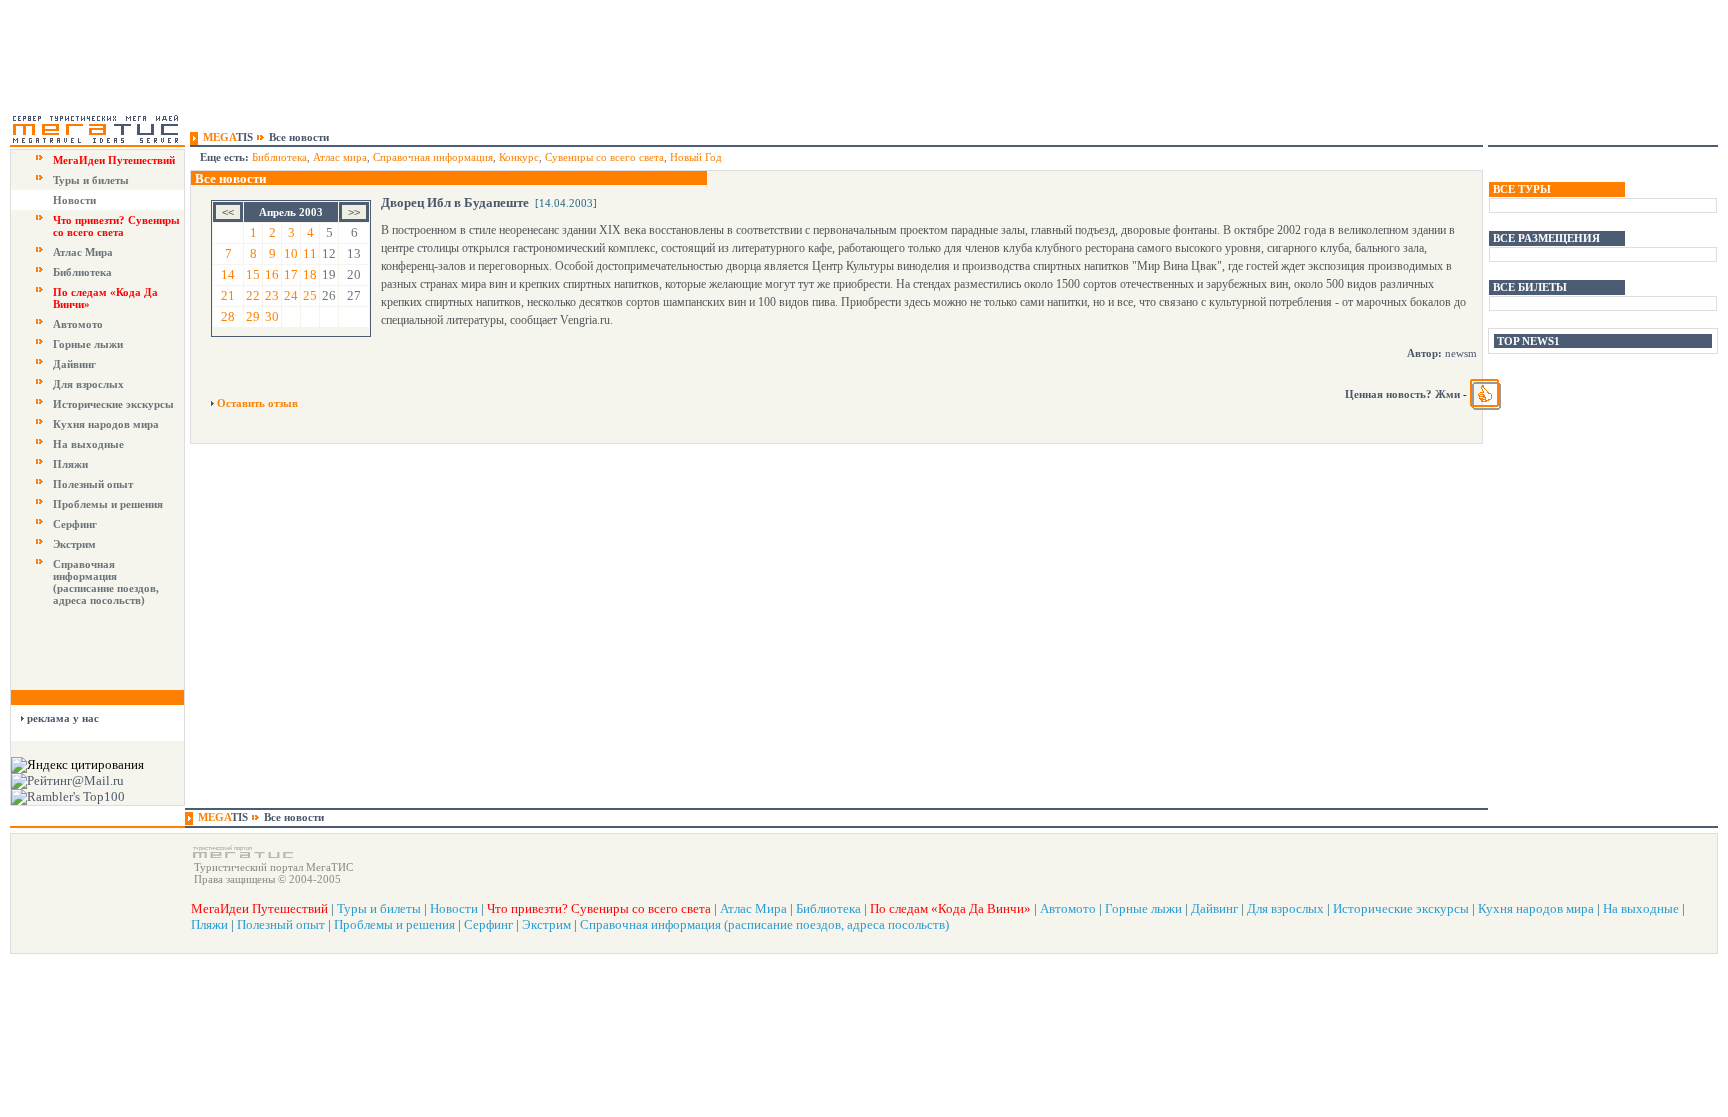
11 (310, 253)
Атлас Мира (83, 252)
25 (310, 295)
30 (272, 316)
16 (272, 274)
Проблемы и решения (108, 504)
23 (272, 295)
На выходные (88, 444)
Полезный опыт (93, 484)
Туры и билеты (91, 180)
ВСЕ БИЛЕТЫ (1530, 287)
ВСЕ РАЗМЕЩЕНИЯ (1546, 238)
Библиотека (82, 272)
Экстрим (74, 544)
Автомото (78, 324)
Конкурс (519, 157)
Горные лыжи (88, 344)
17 (291, 274)
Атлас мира (340, 157)
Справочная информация (433, 157)
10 (291, 253)
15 (253, 274)
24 (291, 295)
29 (253, 316)
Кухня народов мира (106, 424)
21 (228, 295)
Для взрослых (88, 384)
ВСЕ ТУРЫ (1522, 189)
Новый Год (696, 157)
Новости (74, 200)
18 (310, 274)
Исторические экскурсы (113, 404)
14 (228, 274)
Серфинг (75, 524)
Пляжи (70, 464)
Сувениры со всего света (604, 157)
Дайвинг (74, 364)
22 (253, 295)
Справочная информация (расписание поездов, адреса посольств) (106, 582)
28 (228, 316)
